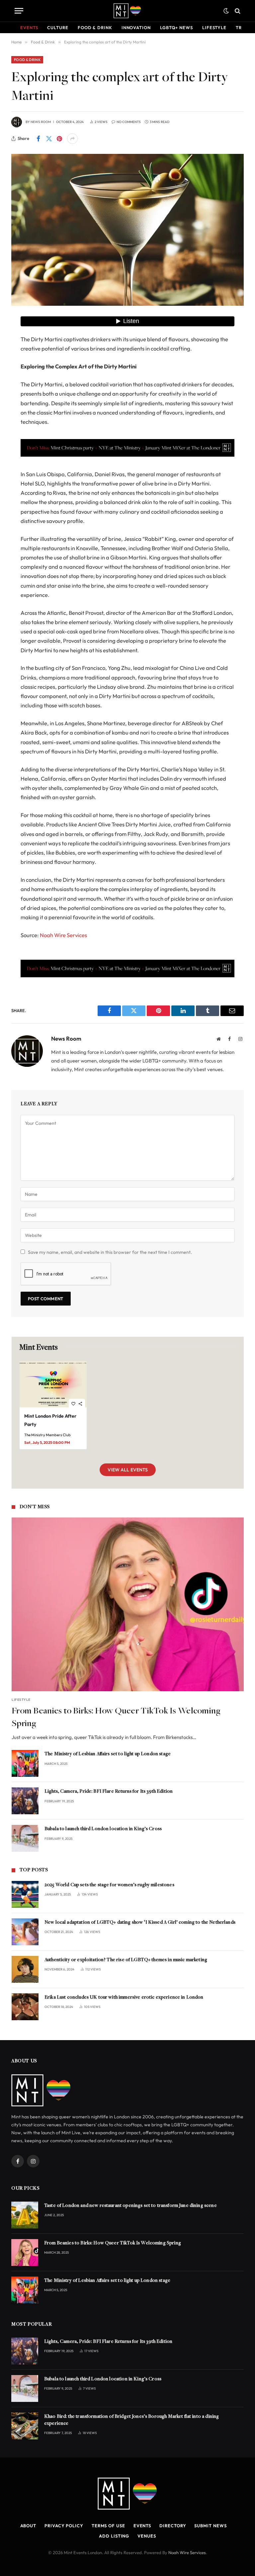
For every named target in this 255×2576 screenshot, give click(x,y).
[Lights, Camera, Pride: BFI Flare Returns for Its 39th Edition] (25, 1801)
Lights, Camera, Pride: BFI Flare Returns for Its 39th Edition (109, 1792)
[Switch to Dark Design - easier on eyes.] (226, 11)
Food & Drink (95, 28)
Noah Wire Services (63, 935)
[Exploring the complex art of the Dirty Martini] (127, 230)
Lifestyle (214, 28)
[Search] (237, 11)
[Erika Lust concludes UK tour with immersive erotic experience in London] (25, 2007)
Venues (147, 2536)
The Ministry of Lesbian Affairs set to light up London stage (108, 1754)
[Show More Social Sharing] (72, 139)
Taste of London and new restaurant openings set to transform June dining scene (130, 2206)
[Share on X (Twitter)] (49, 139)
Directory (173, 2526)
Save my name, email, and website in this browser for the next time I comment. (110, 1252)
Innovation (136, 28)
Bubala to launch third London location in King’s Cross (103, 1829)
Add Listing (114, 2536)
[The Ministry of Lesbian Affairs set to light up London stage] (25, 1763)
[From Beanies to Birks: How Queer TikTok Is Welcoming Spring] (128, 1604)
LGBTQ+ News (176, 28)
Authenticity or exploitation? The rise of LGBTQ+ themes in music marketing (126, 1960)
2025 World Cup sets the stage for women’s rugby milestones (109, 1885)
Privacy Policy (64, 2526)
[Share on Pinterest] (59, 139)
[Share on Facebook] (38, 139)
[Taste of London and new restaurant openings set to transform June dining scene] (25, 2215)
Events (29, 28)
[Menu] (19, 11)
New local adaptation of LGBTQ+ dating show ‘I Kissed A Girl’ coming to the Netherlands (140, 1923)
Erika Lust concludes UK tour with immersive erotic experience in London (124, 1997)
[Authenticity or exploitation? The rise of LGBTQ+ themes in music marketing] (25, 1969)
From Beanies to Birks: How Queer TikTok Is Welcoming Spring (116, 1718)
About (28, 2526)
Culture (58, 28)
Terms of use (108, 2526)
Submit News (210, 2526)
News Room (41, 122)
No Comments (129, 122)
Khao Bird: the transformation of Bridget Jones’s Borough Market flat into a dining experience (131, 2420)
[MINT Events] (127, 11)
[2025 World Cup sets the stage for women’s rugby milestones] (25, 1894)
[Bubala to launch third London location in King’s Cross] (25, 1838)
